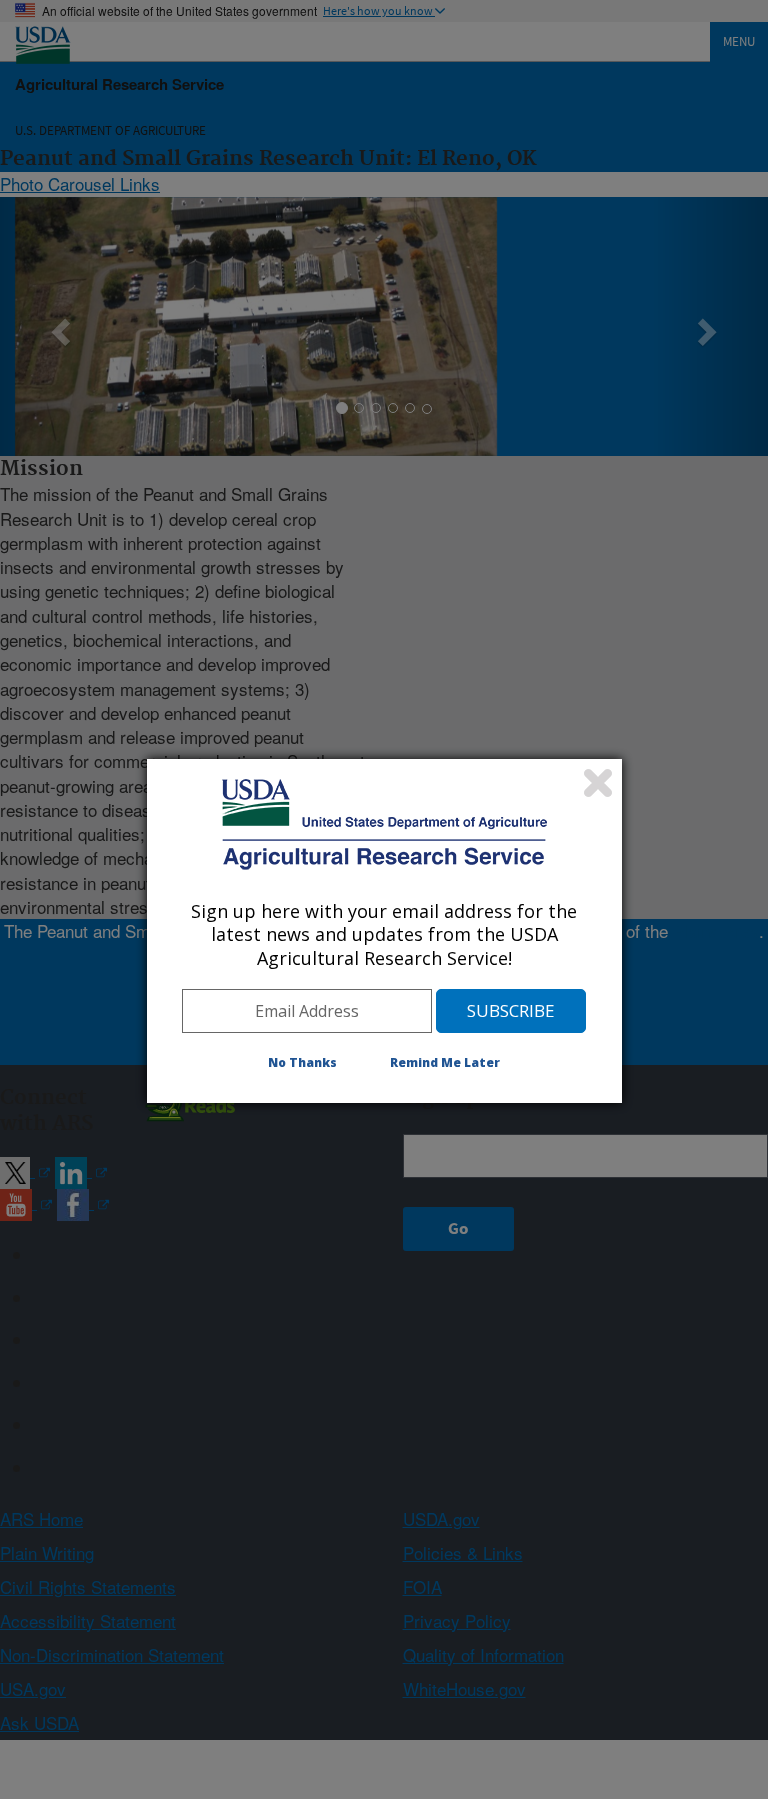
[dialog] (384, 931)
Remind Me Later (445, 1062)
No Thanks (302, 1062)
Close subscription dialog (598, 783)
